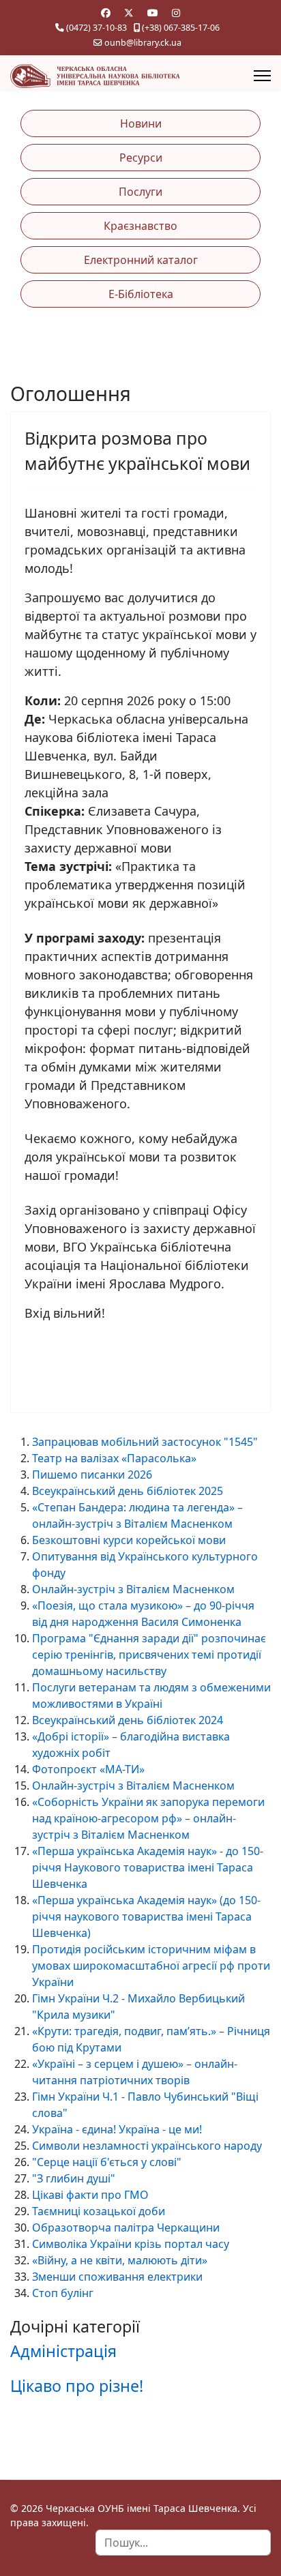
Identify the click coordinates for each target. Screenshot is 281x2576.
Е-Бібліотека (141, 294)
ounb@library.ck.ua (143, 43)
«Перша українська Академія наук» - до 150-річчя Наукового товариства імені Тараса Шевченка (148, 1867)
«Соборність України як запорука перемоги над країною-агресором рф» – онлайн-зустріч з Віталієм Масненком (148, 1818)
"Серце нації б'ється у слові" (107, 2162)
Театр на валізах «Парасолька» (114, 1458)
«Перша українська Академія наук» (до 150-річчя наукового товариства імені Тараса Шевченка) (146, 1916)
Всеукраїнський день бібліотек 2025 (128, 1491)
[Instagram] (176, 13)
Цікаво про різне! (77, 2386)
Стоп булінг (63, 2293)
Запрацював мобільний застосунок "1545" (145, 1442)
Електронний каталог (141, 260)
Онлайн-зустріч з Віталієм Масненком (133, 1589)
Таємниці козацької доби (99, 2211)
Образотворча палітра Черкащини (126, 2227)
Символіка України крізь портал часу (131, 2244)
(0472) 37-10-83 (97, 28)
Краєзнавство (140, 226)
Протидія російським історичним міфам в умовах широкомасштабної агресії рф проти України (151, 1966)
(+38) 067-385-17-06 (181, 28)
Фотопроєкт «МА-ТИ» (88, 1769)
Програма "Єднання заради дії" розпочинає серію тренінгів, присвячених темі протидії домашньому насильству (149, 1655)
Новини (141, 123)
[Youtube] (153, 13)
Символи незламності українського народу (147, 2146)
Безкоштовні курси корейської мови (129, 1540)
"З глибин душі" (74, 2178)
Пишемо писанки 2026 (92, 1475)
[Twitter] (129, 13)
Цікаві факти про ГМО (90, 2195)
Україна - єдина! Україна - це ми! (117, 2129)
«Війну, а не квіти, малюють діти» (120, 2260)
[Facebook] (106, 13)
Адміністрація (63, 2351)
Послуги (140, 192)
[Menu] (262, 76)
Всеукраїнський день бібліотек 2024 (128, 1720)
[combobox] (183, 2543)
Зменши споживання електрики (117, 2277)
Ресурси (141, 158)
